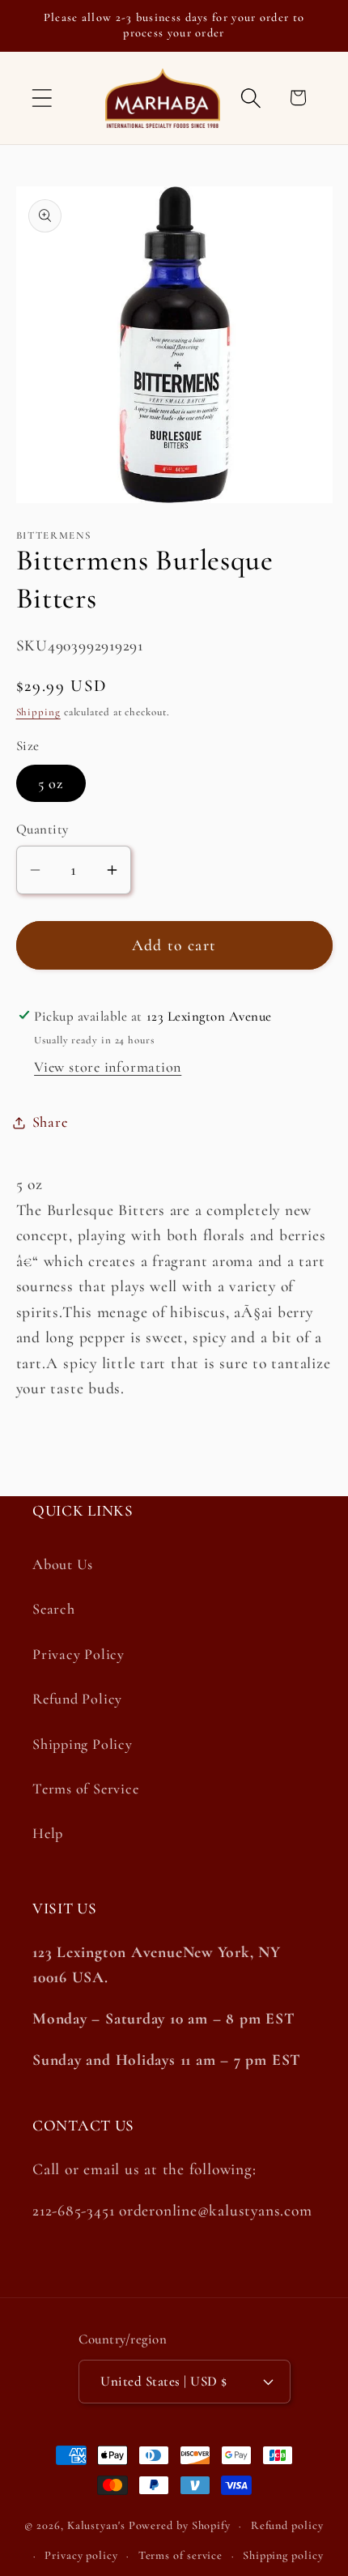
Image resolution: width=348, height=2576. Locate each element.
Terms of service (181, 2555)
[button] (42, 98)
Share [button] (50, 1122)
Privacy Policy (79, 1654)
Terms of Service (85, 1789)
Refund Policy (77, 1699)
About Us (63, 1564)
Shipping (38, 712)
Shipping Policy (83, 1744)
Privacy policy (81, 2555)
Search (54, 1609)
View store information (108, 1067)
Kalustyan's (96, 2525)
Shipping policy (283, 2555)
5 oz (51, 783)
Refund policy (287, 2525)
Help (48, 1833)
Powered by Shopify (180, 2525)
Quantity (42, 829)
